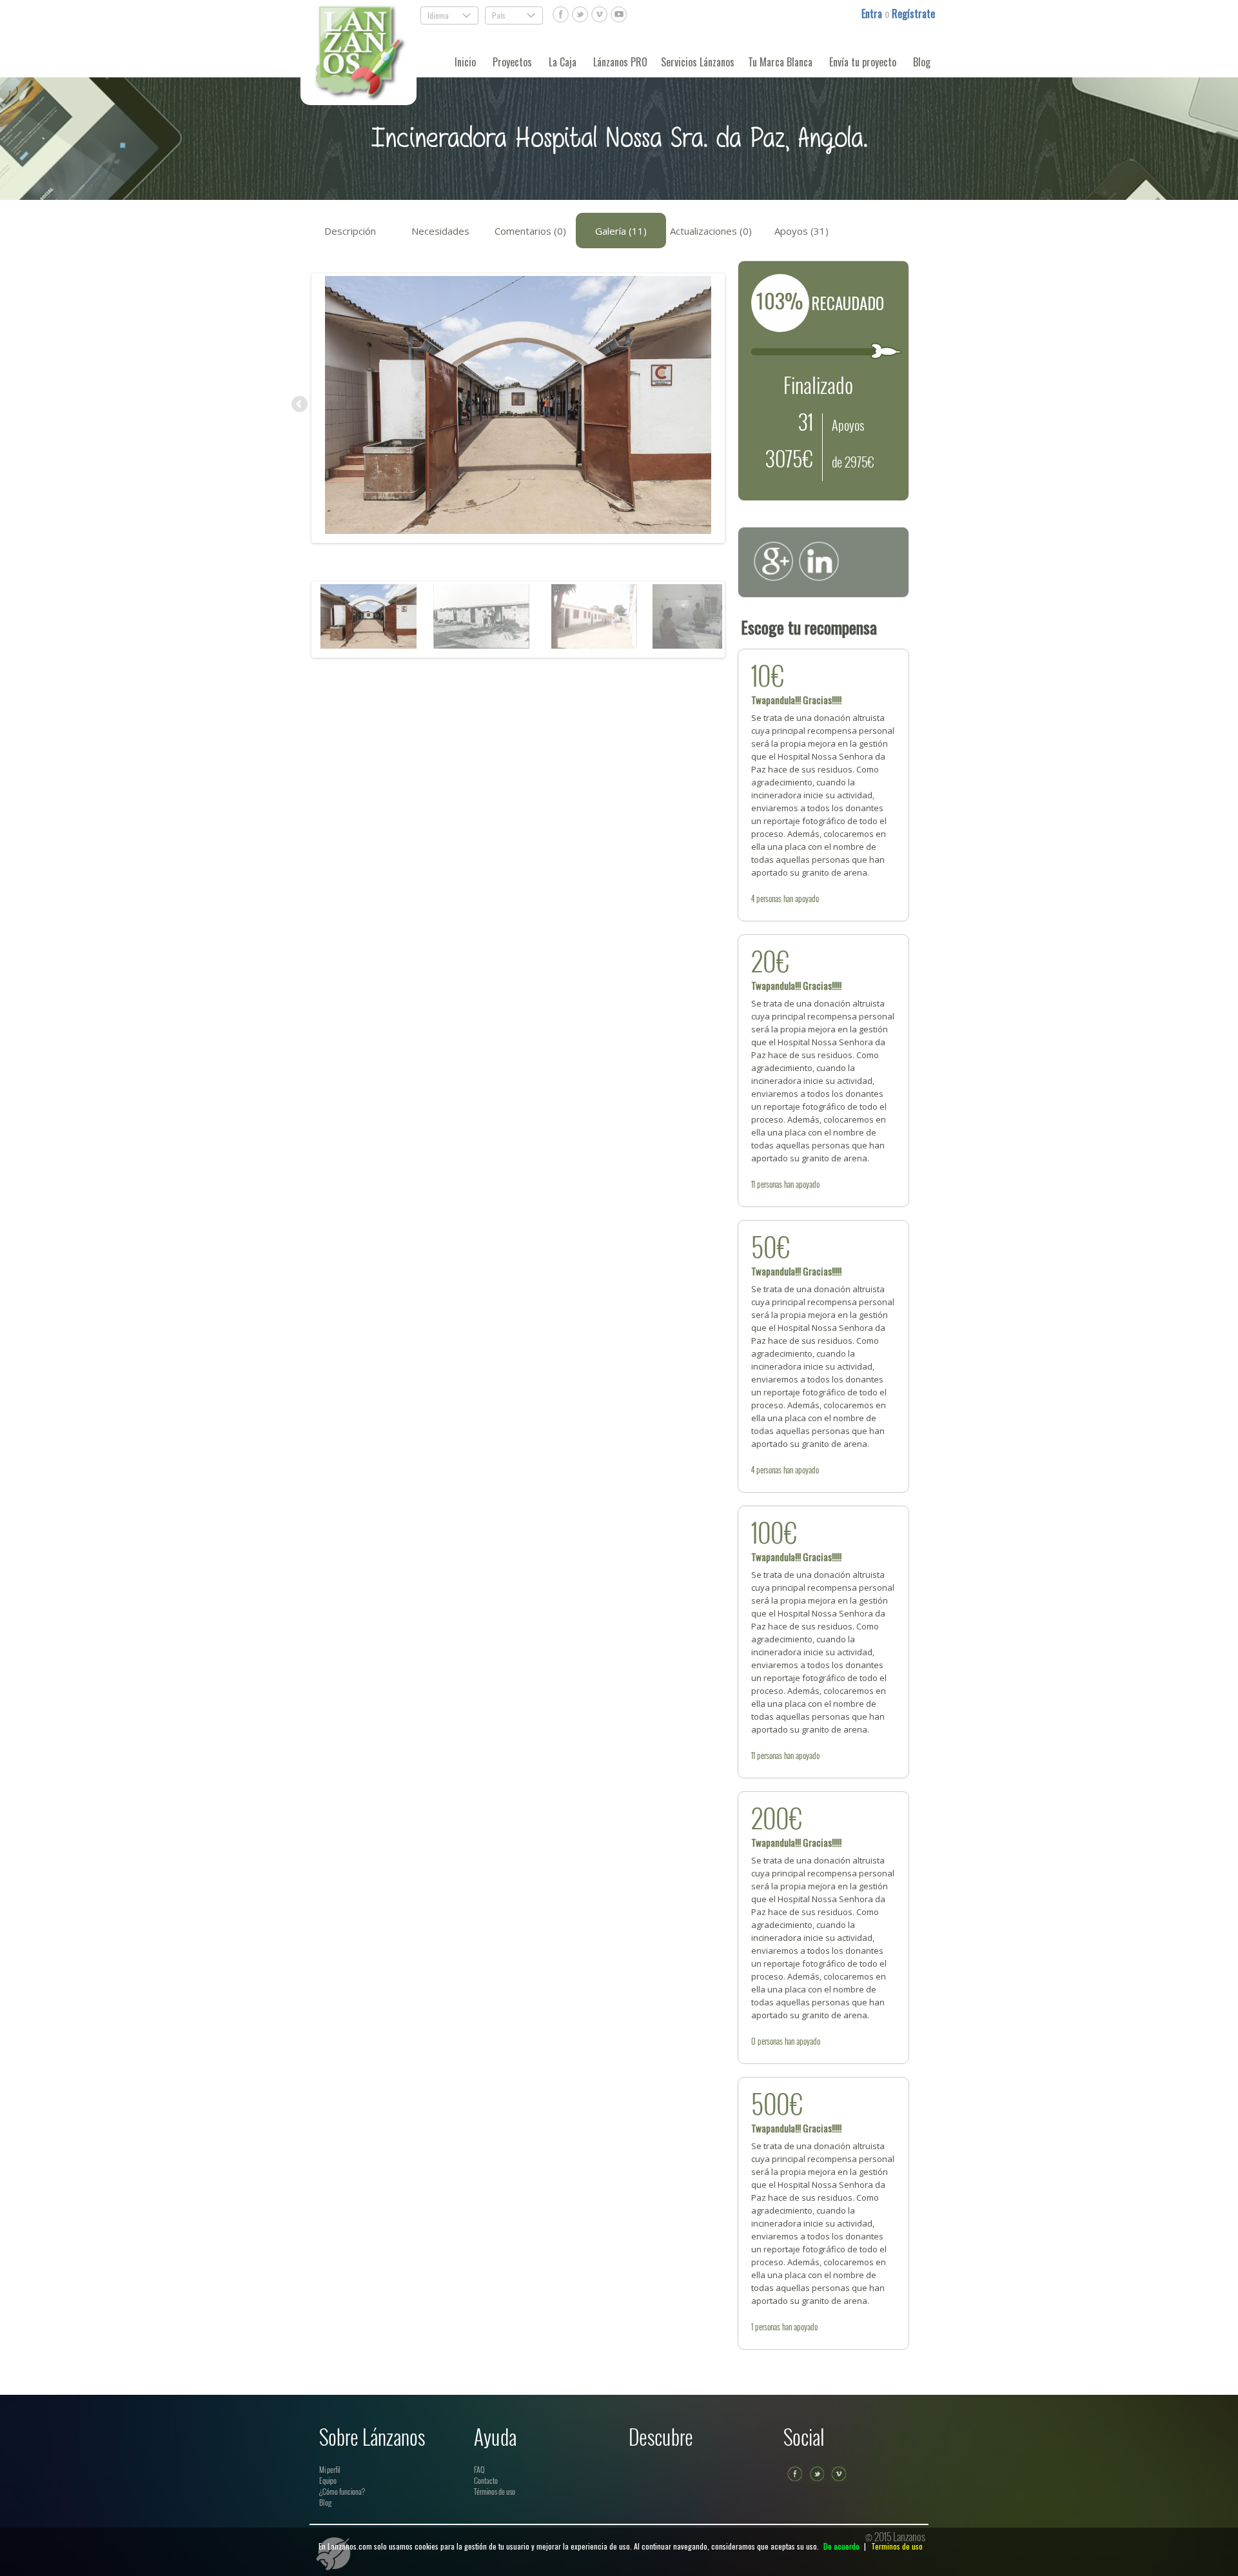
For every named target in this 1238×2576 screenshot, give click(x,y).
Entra (873, 14)
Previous (300, 405)
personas (769, 898)
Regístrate (913, 14)
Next (736, 405)
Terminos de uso (897, 2546)
